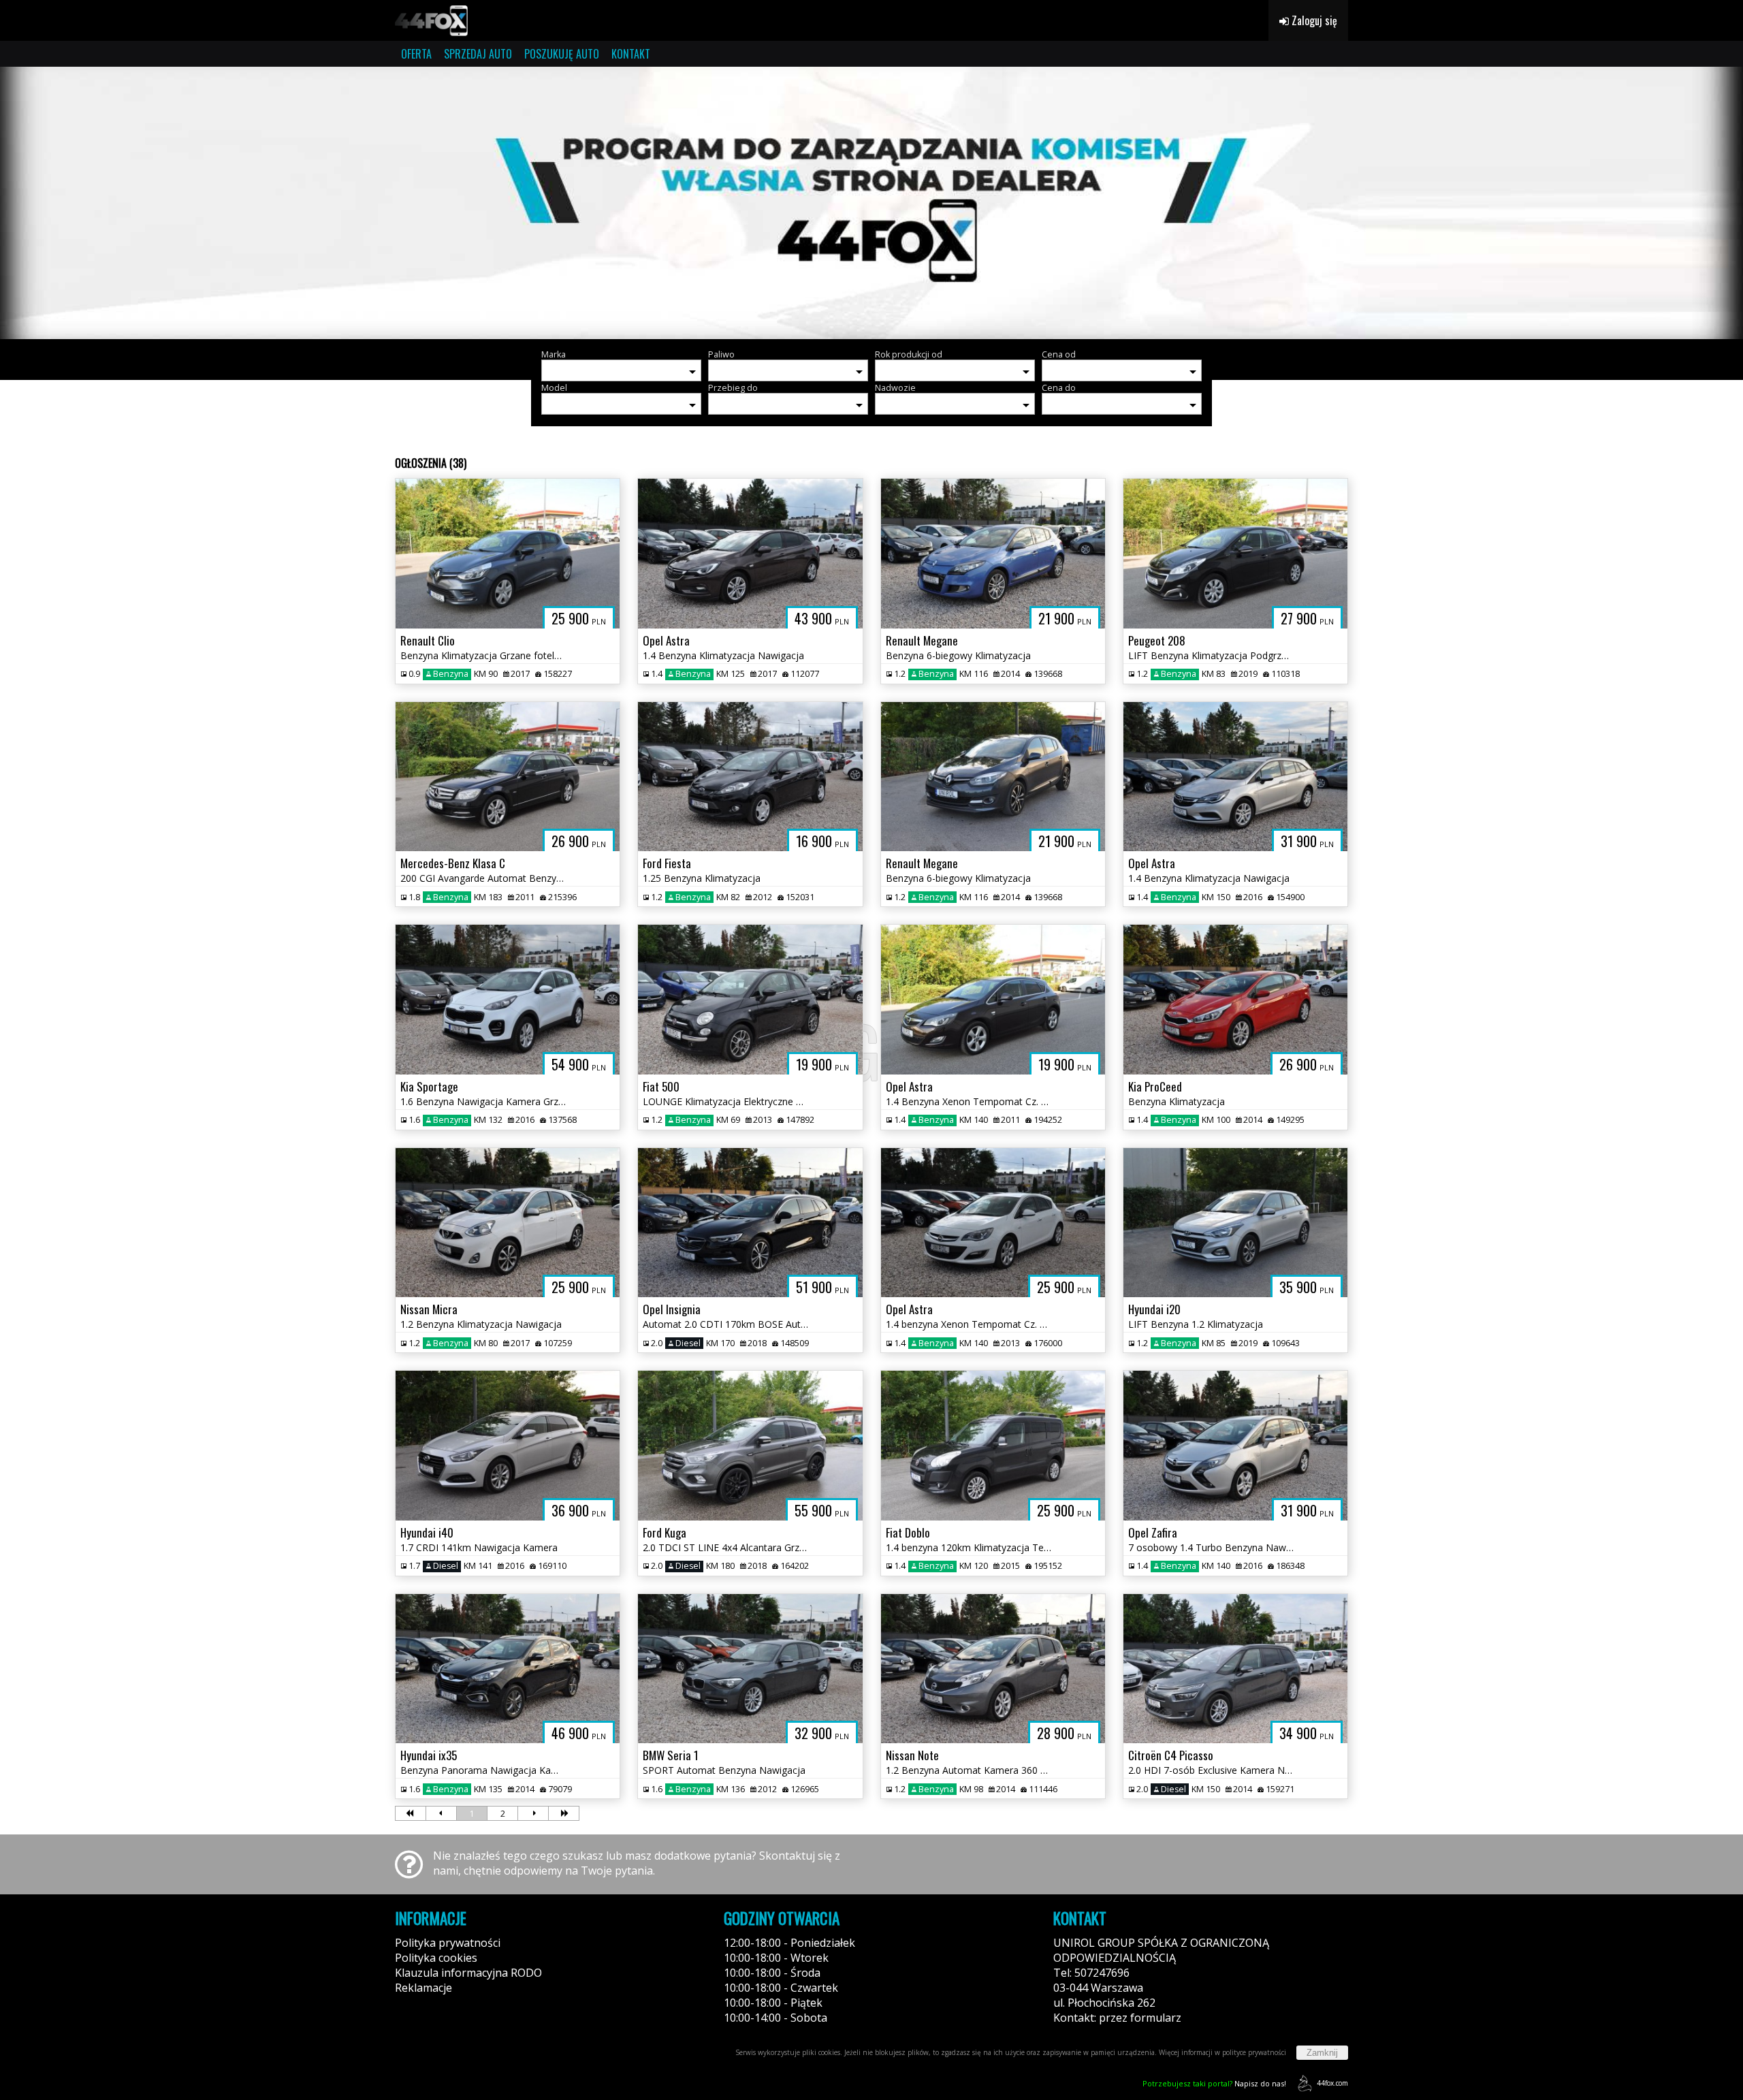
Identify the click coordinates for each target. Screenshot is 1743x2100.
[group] (871, 203)
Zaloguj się (1313, 20)
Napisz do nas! (1214, 2083)
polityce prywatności (1254, 2052)
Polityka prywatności (448, 1943)
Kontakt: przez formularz (1117, 2018)
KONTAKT (631, 54)
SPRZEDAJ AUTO (478, 54)
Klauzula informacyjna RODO (468, 1973)
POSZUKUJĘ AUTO (562, 54)
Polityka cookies (436, 1958)
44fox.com (1332, 2083)
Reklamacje (423, 1988)
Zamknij (1322, 2053)
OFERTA (416, 54)
